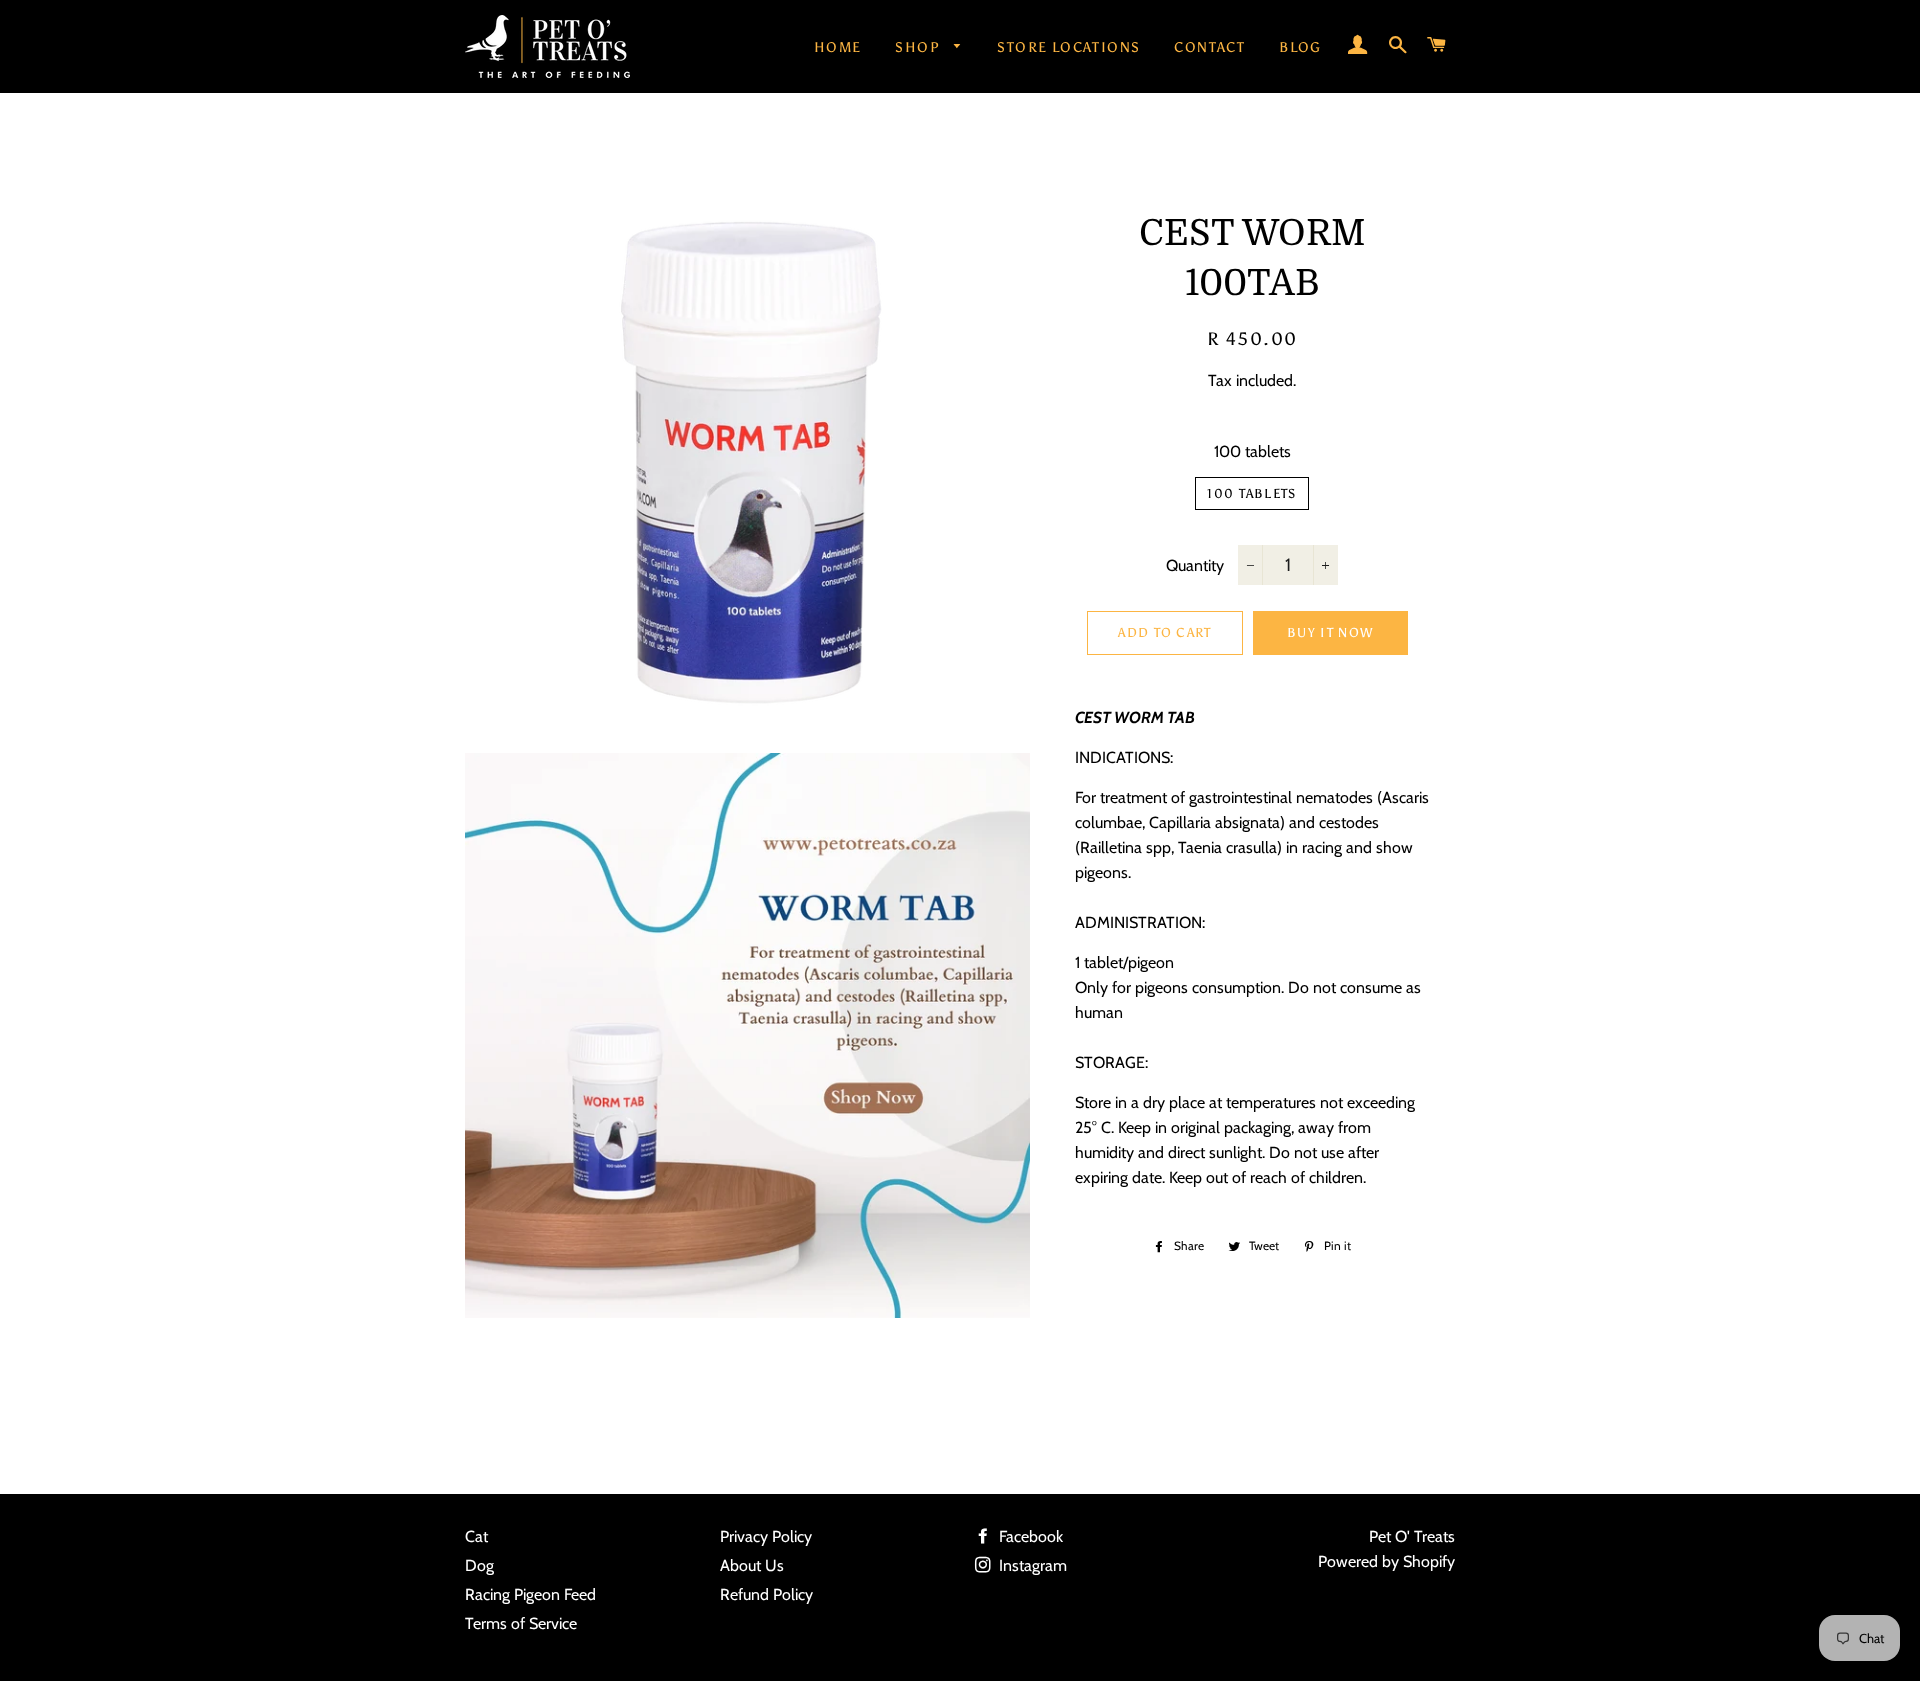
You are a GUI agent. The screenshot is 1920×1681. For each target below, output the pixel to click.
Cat (476, 1536)
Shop (919, 47)
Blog (1300, 47)
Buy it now (1330, 632)
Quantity (1195, 565)
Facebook (1029, 1536)
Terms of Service (521, 1623)
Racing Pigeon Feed (530, 1594)
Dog (479, 1565)
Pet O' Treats (1412, 1536)
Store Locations (1068, 47)
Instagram (1031, 1565)
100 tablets (1252, 451)
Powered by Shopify (1386, 1561)
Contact (1209, 47)
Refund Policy (766, 1594)
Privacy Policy (766, 1536)
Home (838, 47)
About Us (752, 1565)
